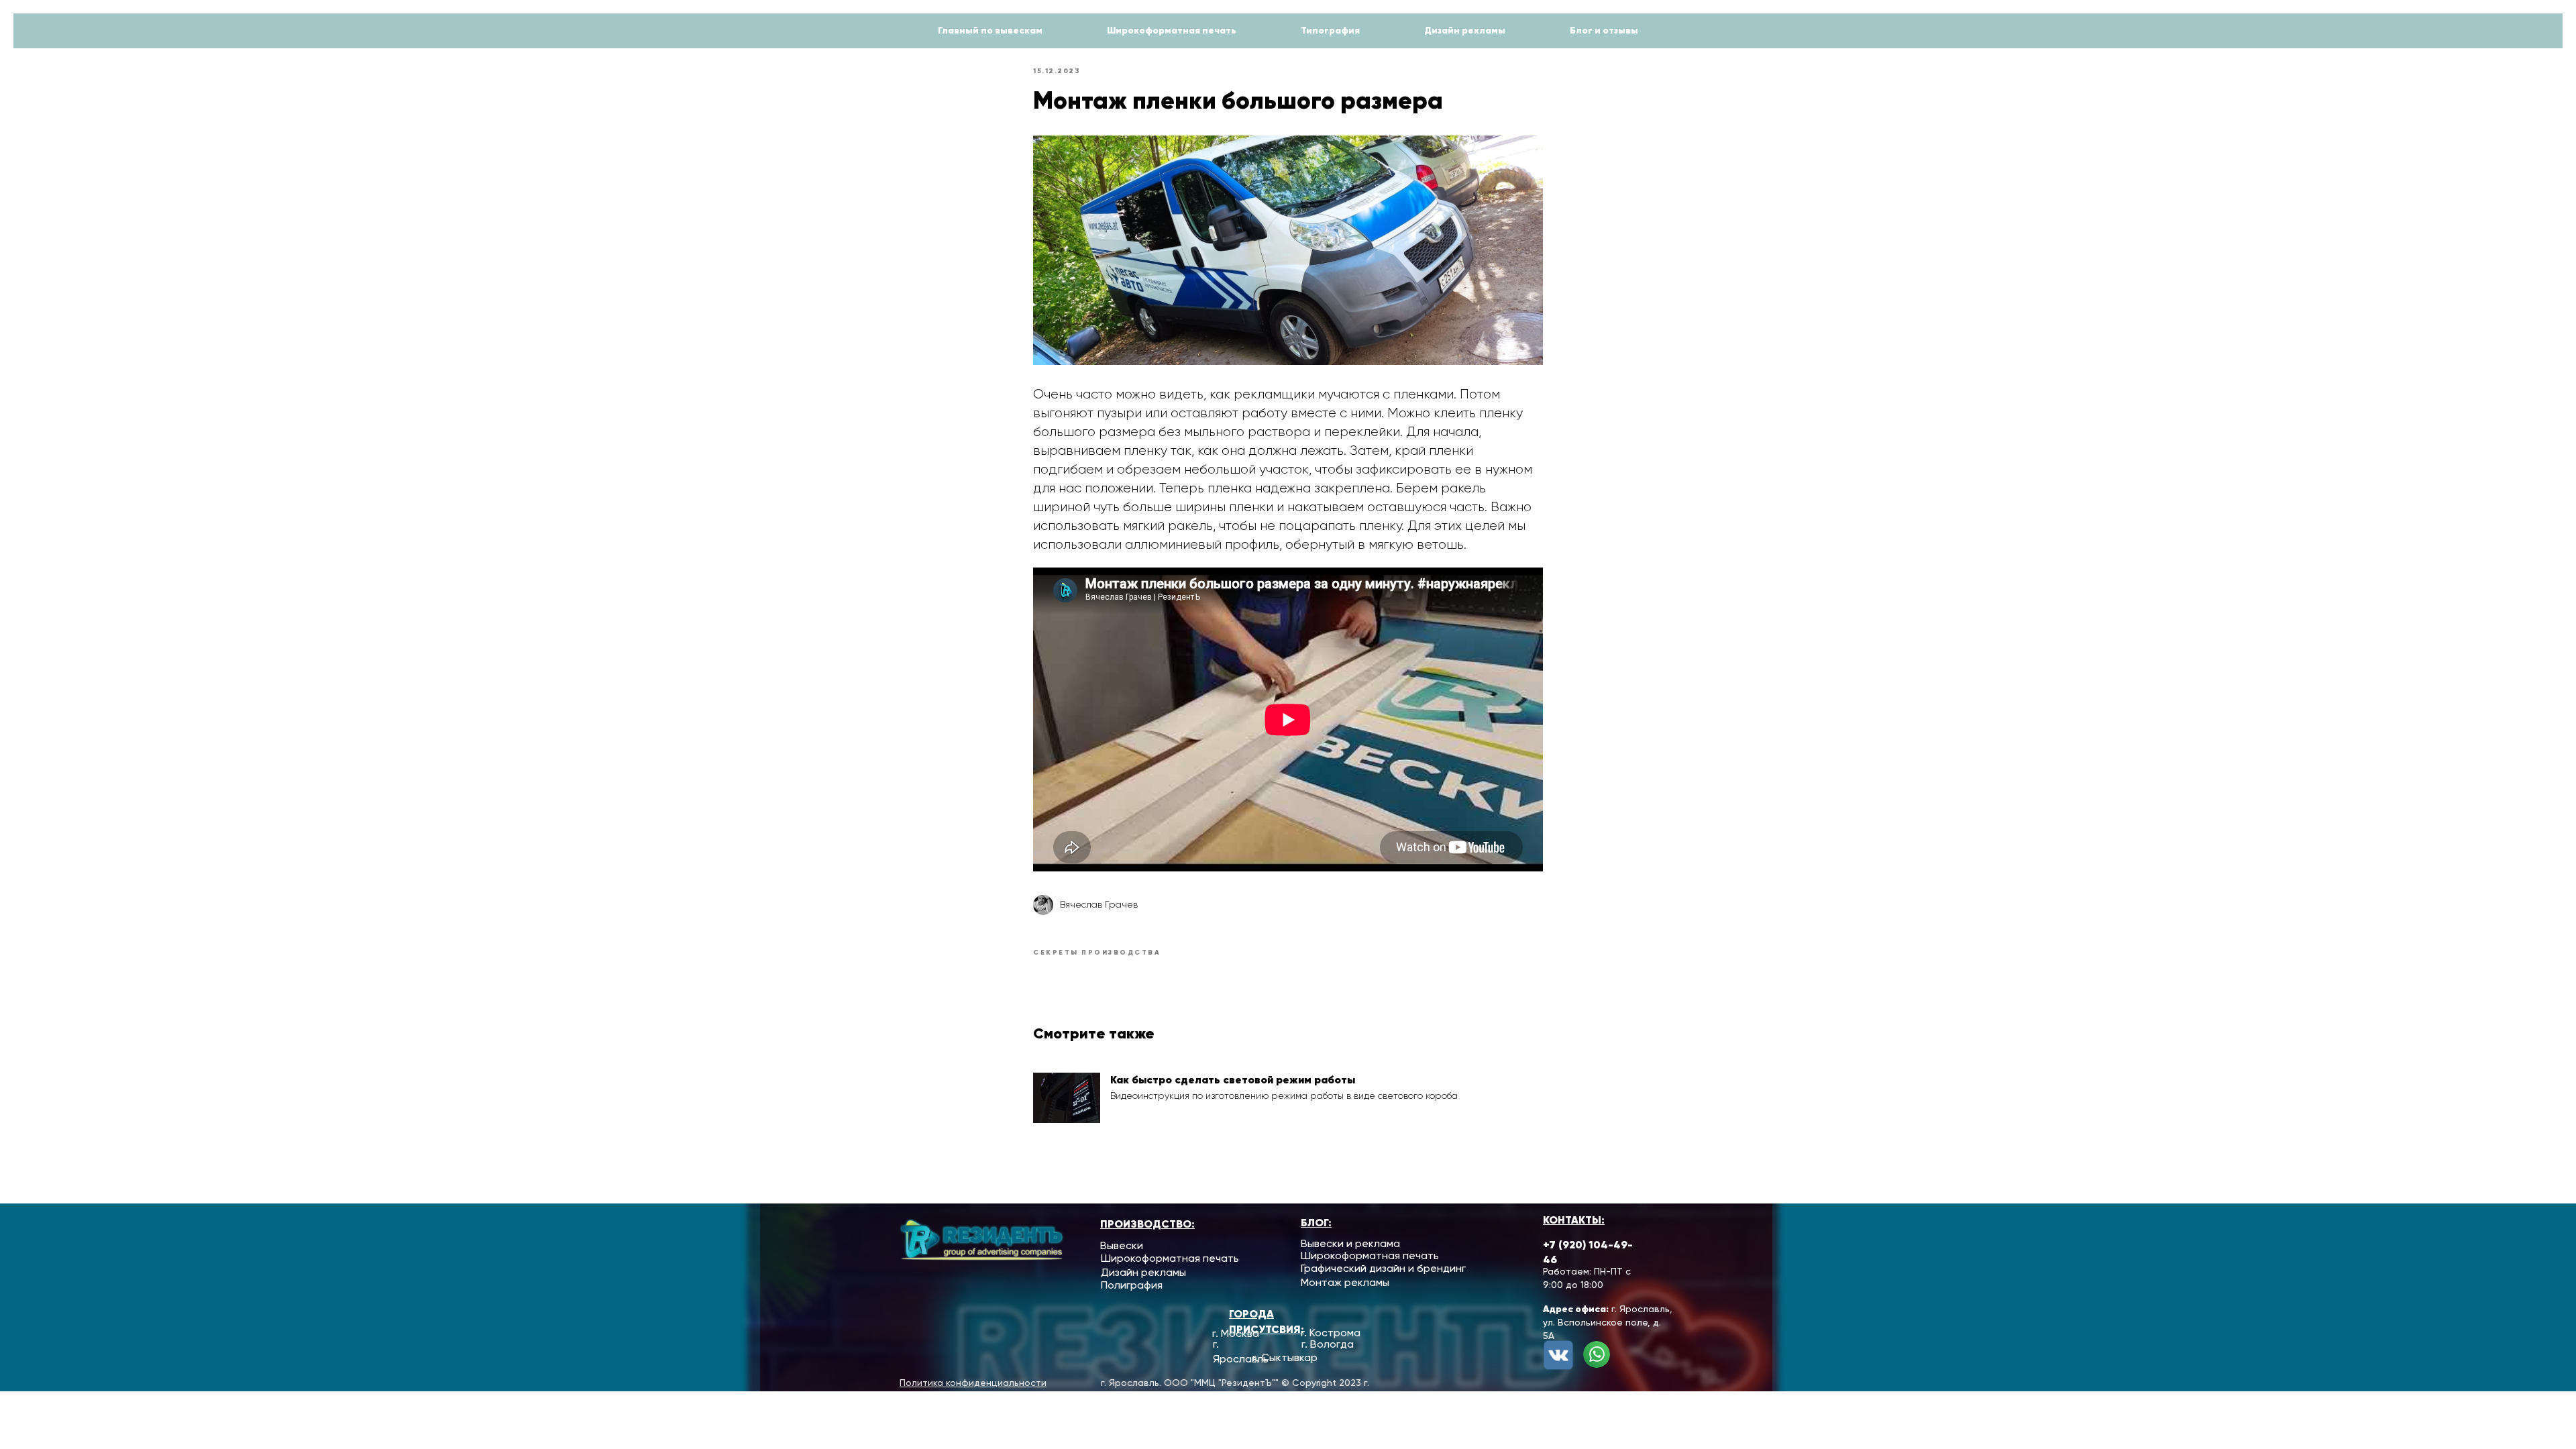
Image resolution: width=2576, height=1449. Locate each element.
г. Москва (1236, 1333)
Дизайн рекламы (1465, 30)
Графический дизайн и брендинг (1383, 1268)
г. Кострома (1331, 1333)
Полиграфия (1132, 1285)
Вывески (1122, 1245)
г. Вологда (1328, 1344)
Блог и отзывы (1604, 30)
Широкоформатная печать (1172, 30)
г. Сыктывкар (1285, 1357)
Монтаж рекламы (1345, 1282)
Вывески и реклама (1350, 1243)
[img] (1597, 1354)
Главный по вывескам (990, 30)
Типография (1330, 30)
